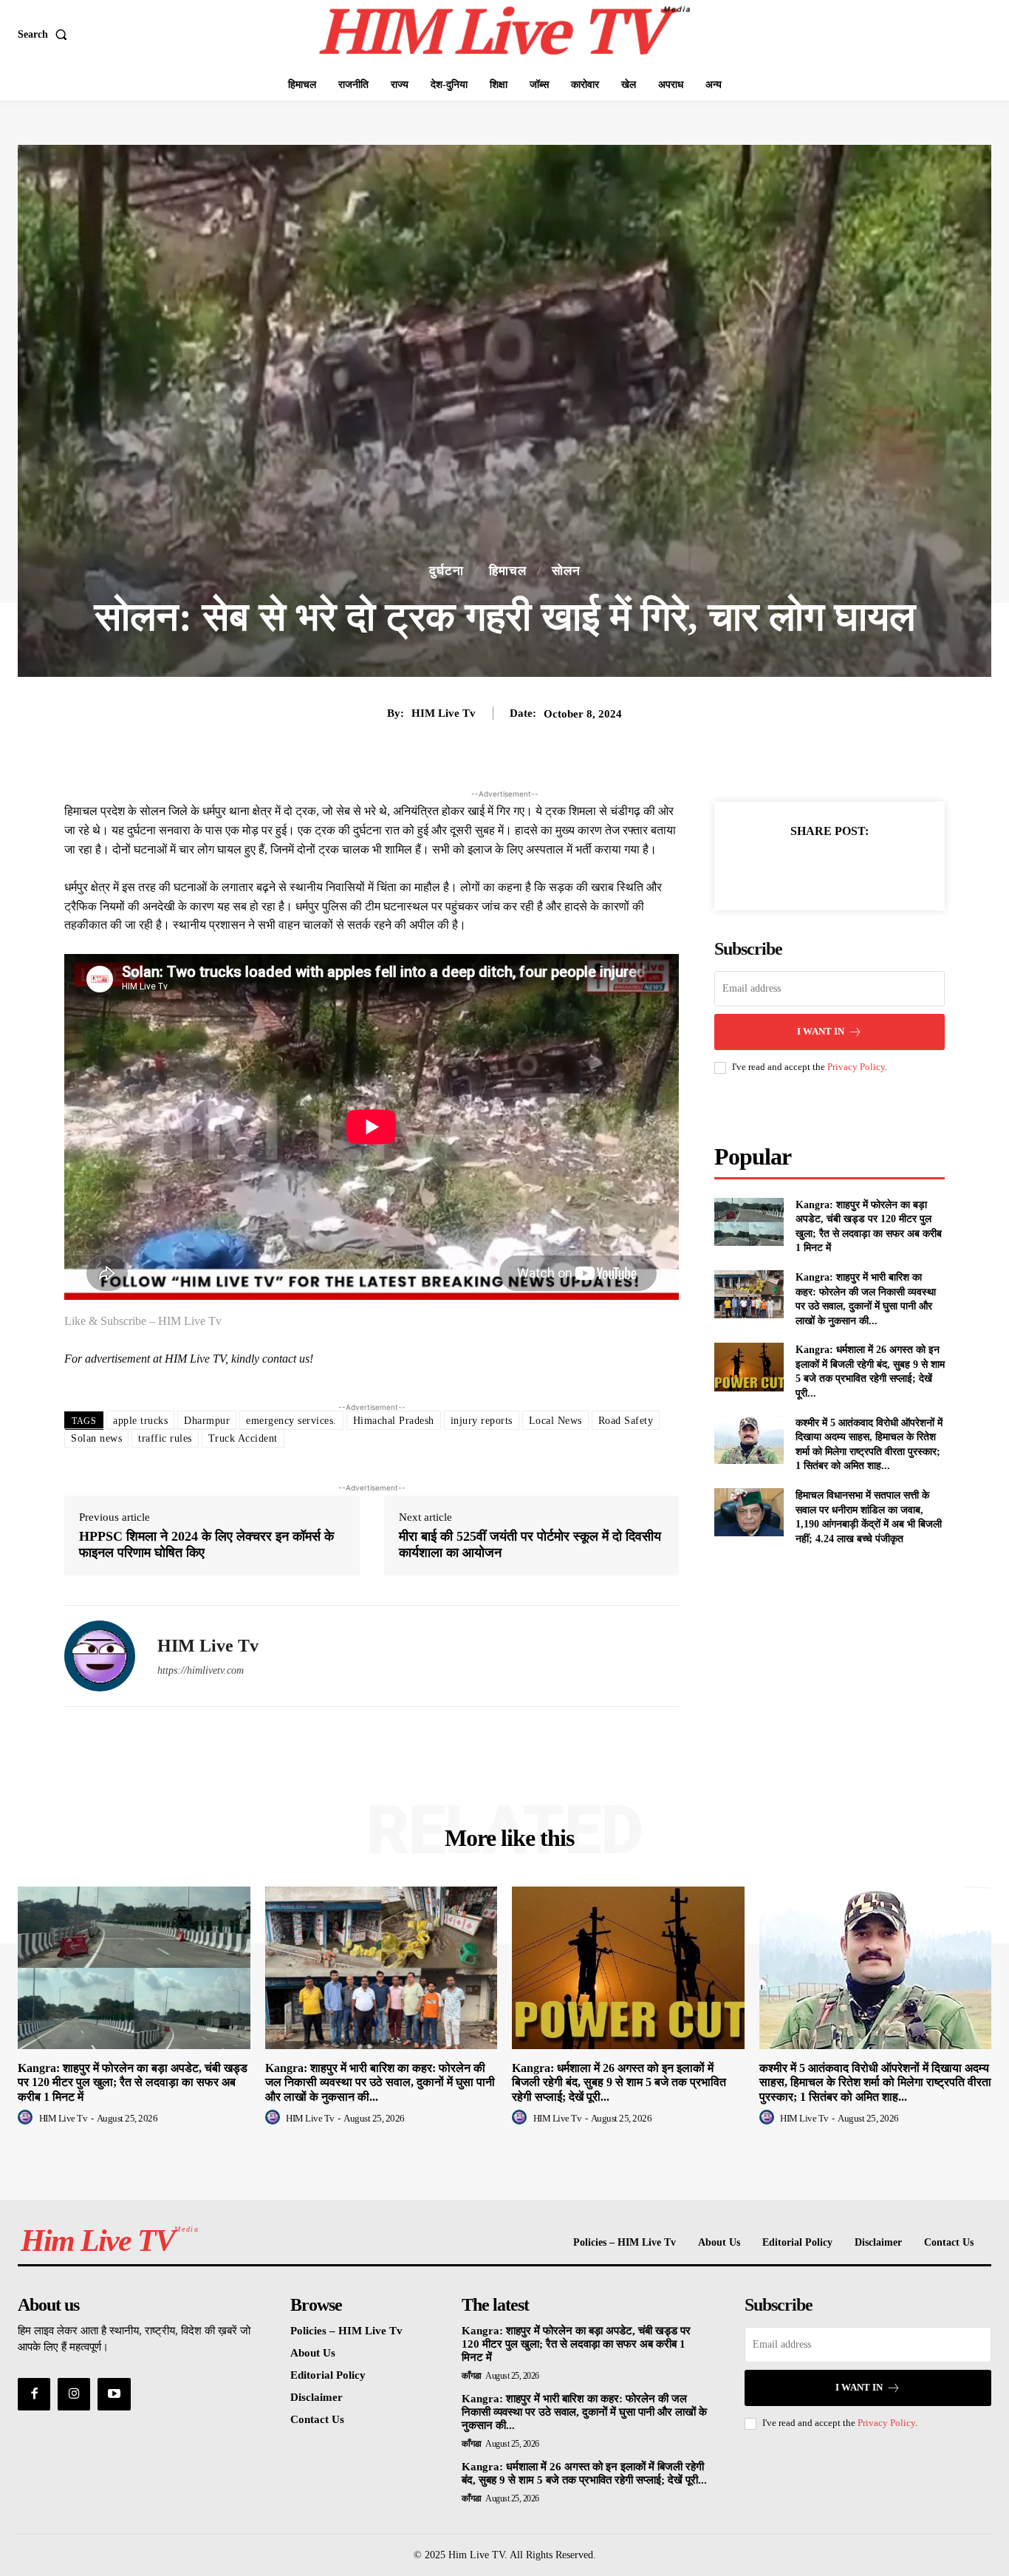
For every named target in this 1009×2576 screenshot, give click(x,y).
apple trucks (140, 1421)
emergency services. (291, 1421)
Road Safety (626, 1421)
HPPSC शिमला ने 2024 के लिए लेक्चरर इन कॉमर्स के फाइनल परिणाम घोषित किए (206, 1544)
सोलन (566, 571)
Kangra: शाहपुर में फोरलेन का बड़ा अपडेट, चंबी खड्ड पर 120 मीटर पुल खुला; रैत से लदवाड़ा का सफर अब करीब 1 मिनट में (133, 2082)
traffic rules (165, 1438)
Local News (555, 1421)
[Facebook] (779, 868)
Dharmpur (207, 1421)
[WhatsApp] (880, 868)
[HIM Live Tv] (100, 1656)
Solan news (96, 1438)
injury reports (482, 1421)
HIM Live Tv (444, 713)
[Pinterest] (846, 868)
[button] (45, 35)
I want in (821, 1031)
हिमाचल (508, 571)
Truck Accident (243, 1438)
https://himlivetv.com (201, 1670)
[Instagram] (74, 2394)
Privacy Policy (856, 1067)
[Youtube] (114, 2394)
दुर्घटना (447, 571)
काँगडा (472, 2376)
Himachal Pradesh (394, 1421)
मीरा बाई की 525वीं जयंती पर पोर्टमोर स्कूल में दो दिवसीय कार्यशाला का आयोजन (530, 1544)
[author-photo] (27, 2118)
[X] (813, 868)
